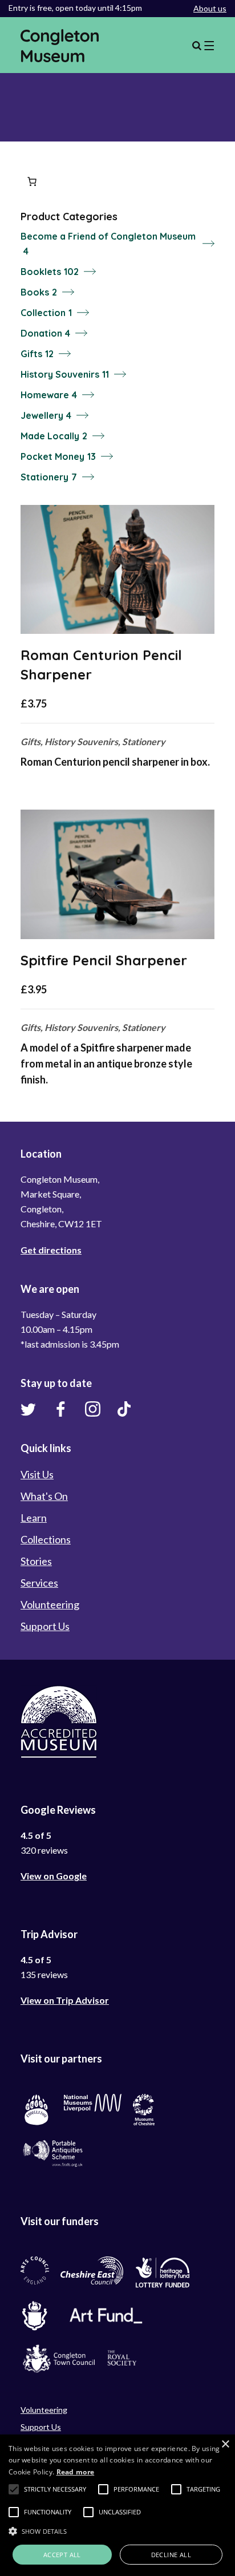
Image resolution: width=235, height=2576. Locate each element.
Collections (46, 1539)
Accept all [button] (62, 2555)
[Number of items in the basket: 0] (32, 181)
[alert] (117, 2505)
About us (210, 8)
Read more (76, 2472)
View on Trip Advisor (65, 2000)
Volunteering (50, 1604)
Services (39, 1583)
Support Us (45, 1626)
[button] (14, 2489)
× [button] (225, 2444)
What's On (44, 1496)
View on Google (54, 1876)
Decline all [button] (171, 2555)
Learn (34, 1518)
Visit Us (37, 1474)
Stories (36, 1561)
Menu (203, 46)
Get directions (51, 1250)
